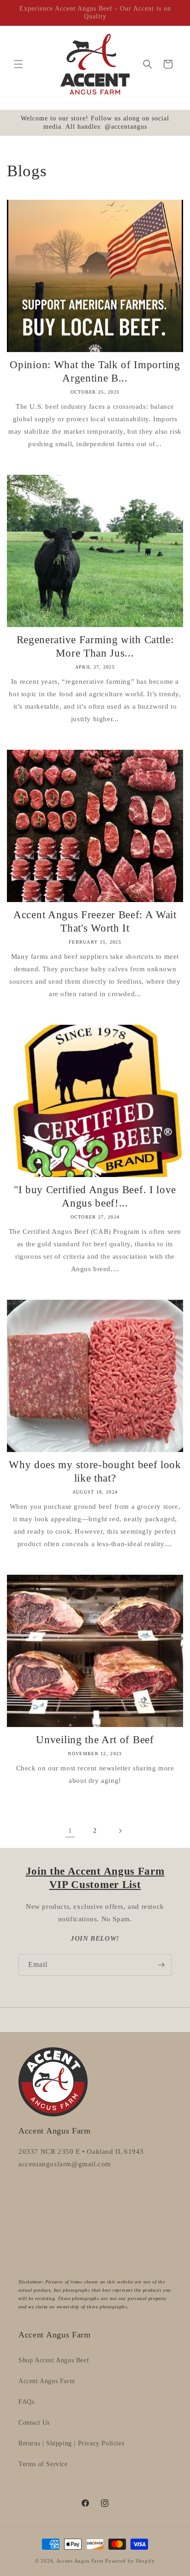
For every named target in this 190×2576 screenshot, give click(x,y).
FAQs (26, 2402)
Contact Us (34, 2423)
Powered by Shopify (130, 2561)
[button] (18, 64)
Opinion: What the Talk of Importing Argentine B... (95, 371)
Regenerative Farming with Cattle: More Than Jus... (95, 646)
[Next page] (120, 1831)
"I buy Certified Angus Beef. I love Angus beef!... (95, 1196)
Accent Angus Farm (47, 2381)
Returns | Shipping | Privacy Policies (71, 2443)
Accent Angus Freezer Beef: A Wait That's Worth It (95, 921)
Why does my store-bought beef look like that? (95, 1471)
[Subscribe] (161, 1965)
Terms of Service (43, 2464)
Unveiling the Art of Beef (95, 1740)
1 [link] (70, 1830)
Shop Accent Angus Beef (54, 2360)
